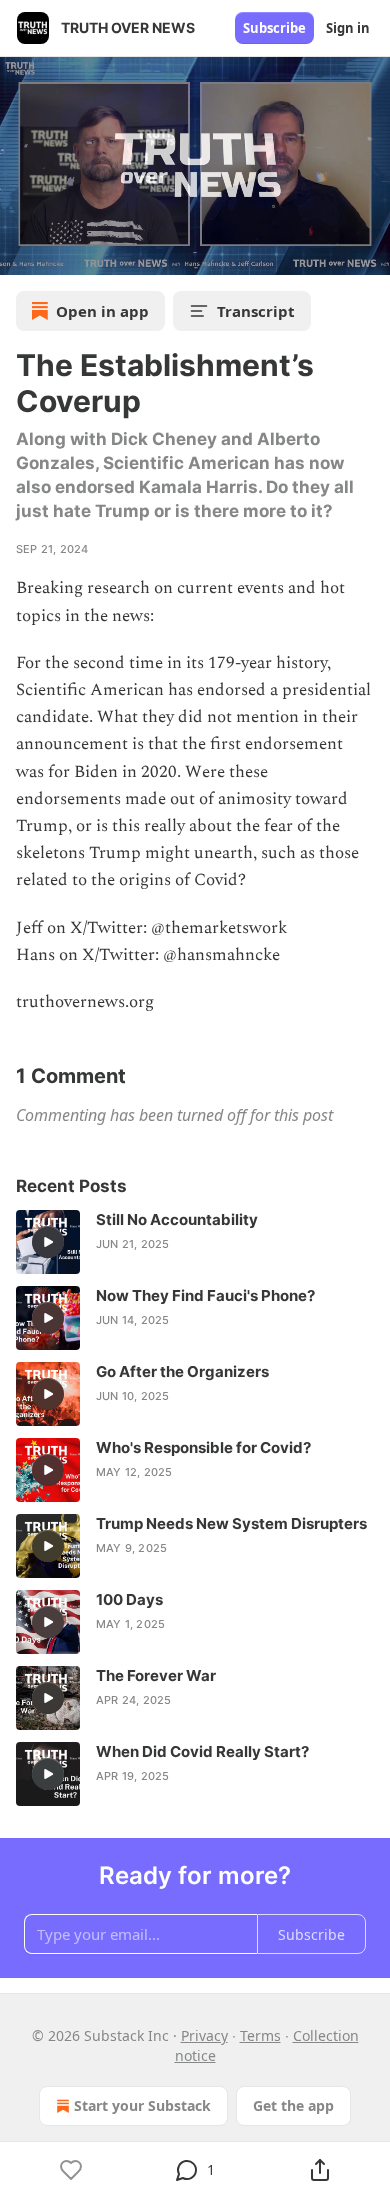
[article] (195, 1242)
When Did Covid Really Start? (202, 1751)
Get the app (293, 2105)
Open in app (102, 311)
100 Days (129, 1599)
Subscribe (274, 28)
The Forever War (156, 1675)
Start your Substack (142, 2105)
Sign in (348, 28)
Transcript (256, 311)
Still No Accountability (177, 1219)
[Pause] (22, 253)
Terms (260, 2035)
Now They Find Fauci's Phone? (205, 1295)
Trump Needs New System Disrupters (231, 1523)
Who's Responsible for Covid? (203, 1447)
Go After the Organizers (182, 1371)
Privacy (204, 2035)
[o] (48, 1242)
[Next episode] (66, 253)
